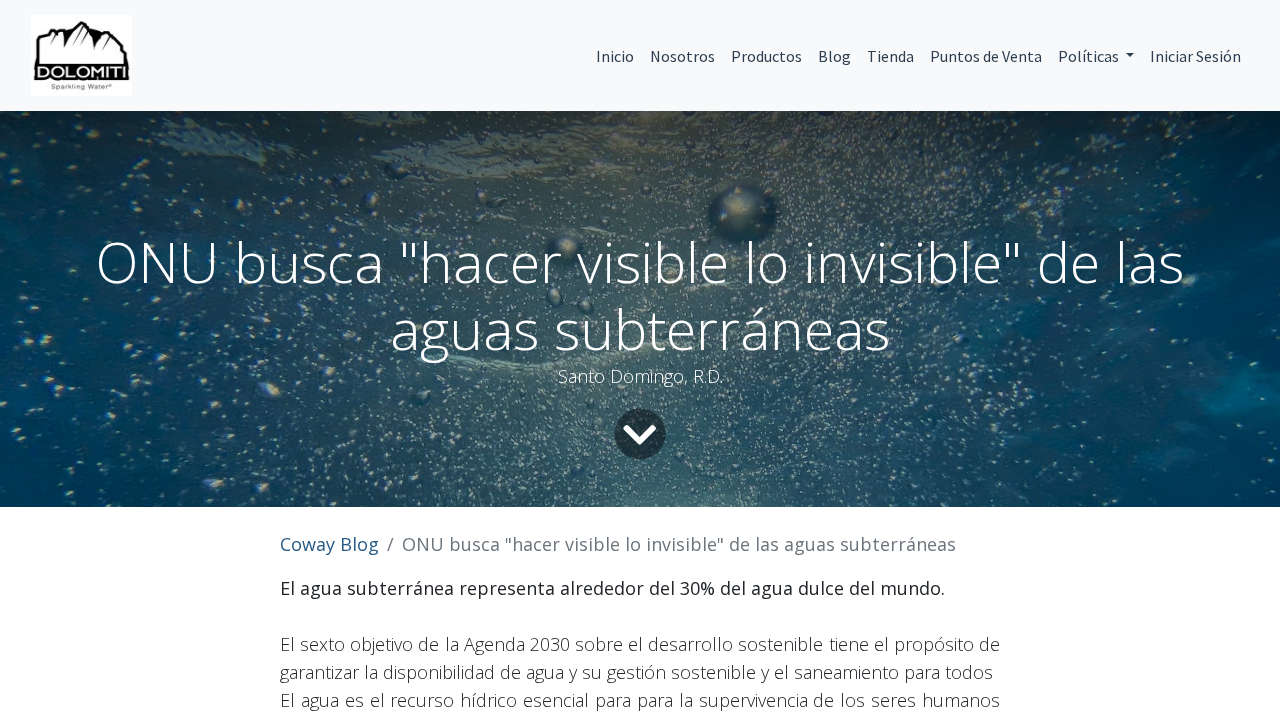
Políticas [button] (1090, 56)
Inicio (615, 56)
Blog (834, 56)
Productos (766, 56)
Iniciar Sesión (1195, 56)
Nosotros (682, 56)
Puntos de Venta (986, 56)
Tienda (890, 56)
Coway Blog (329, 544)
